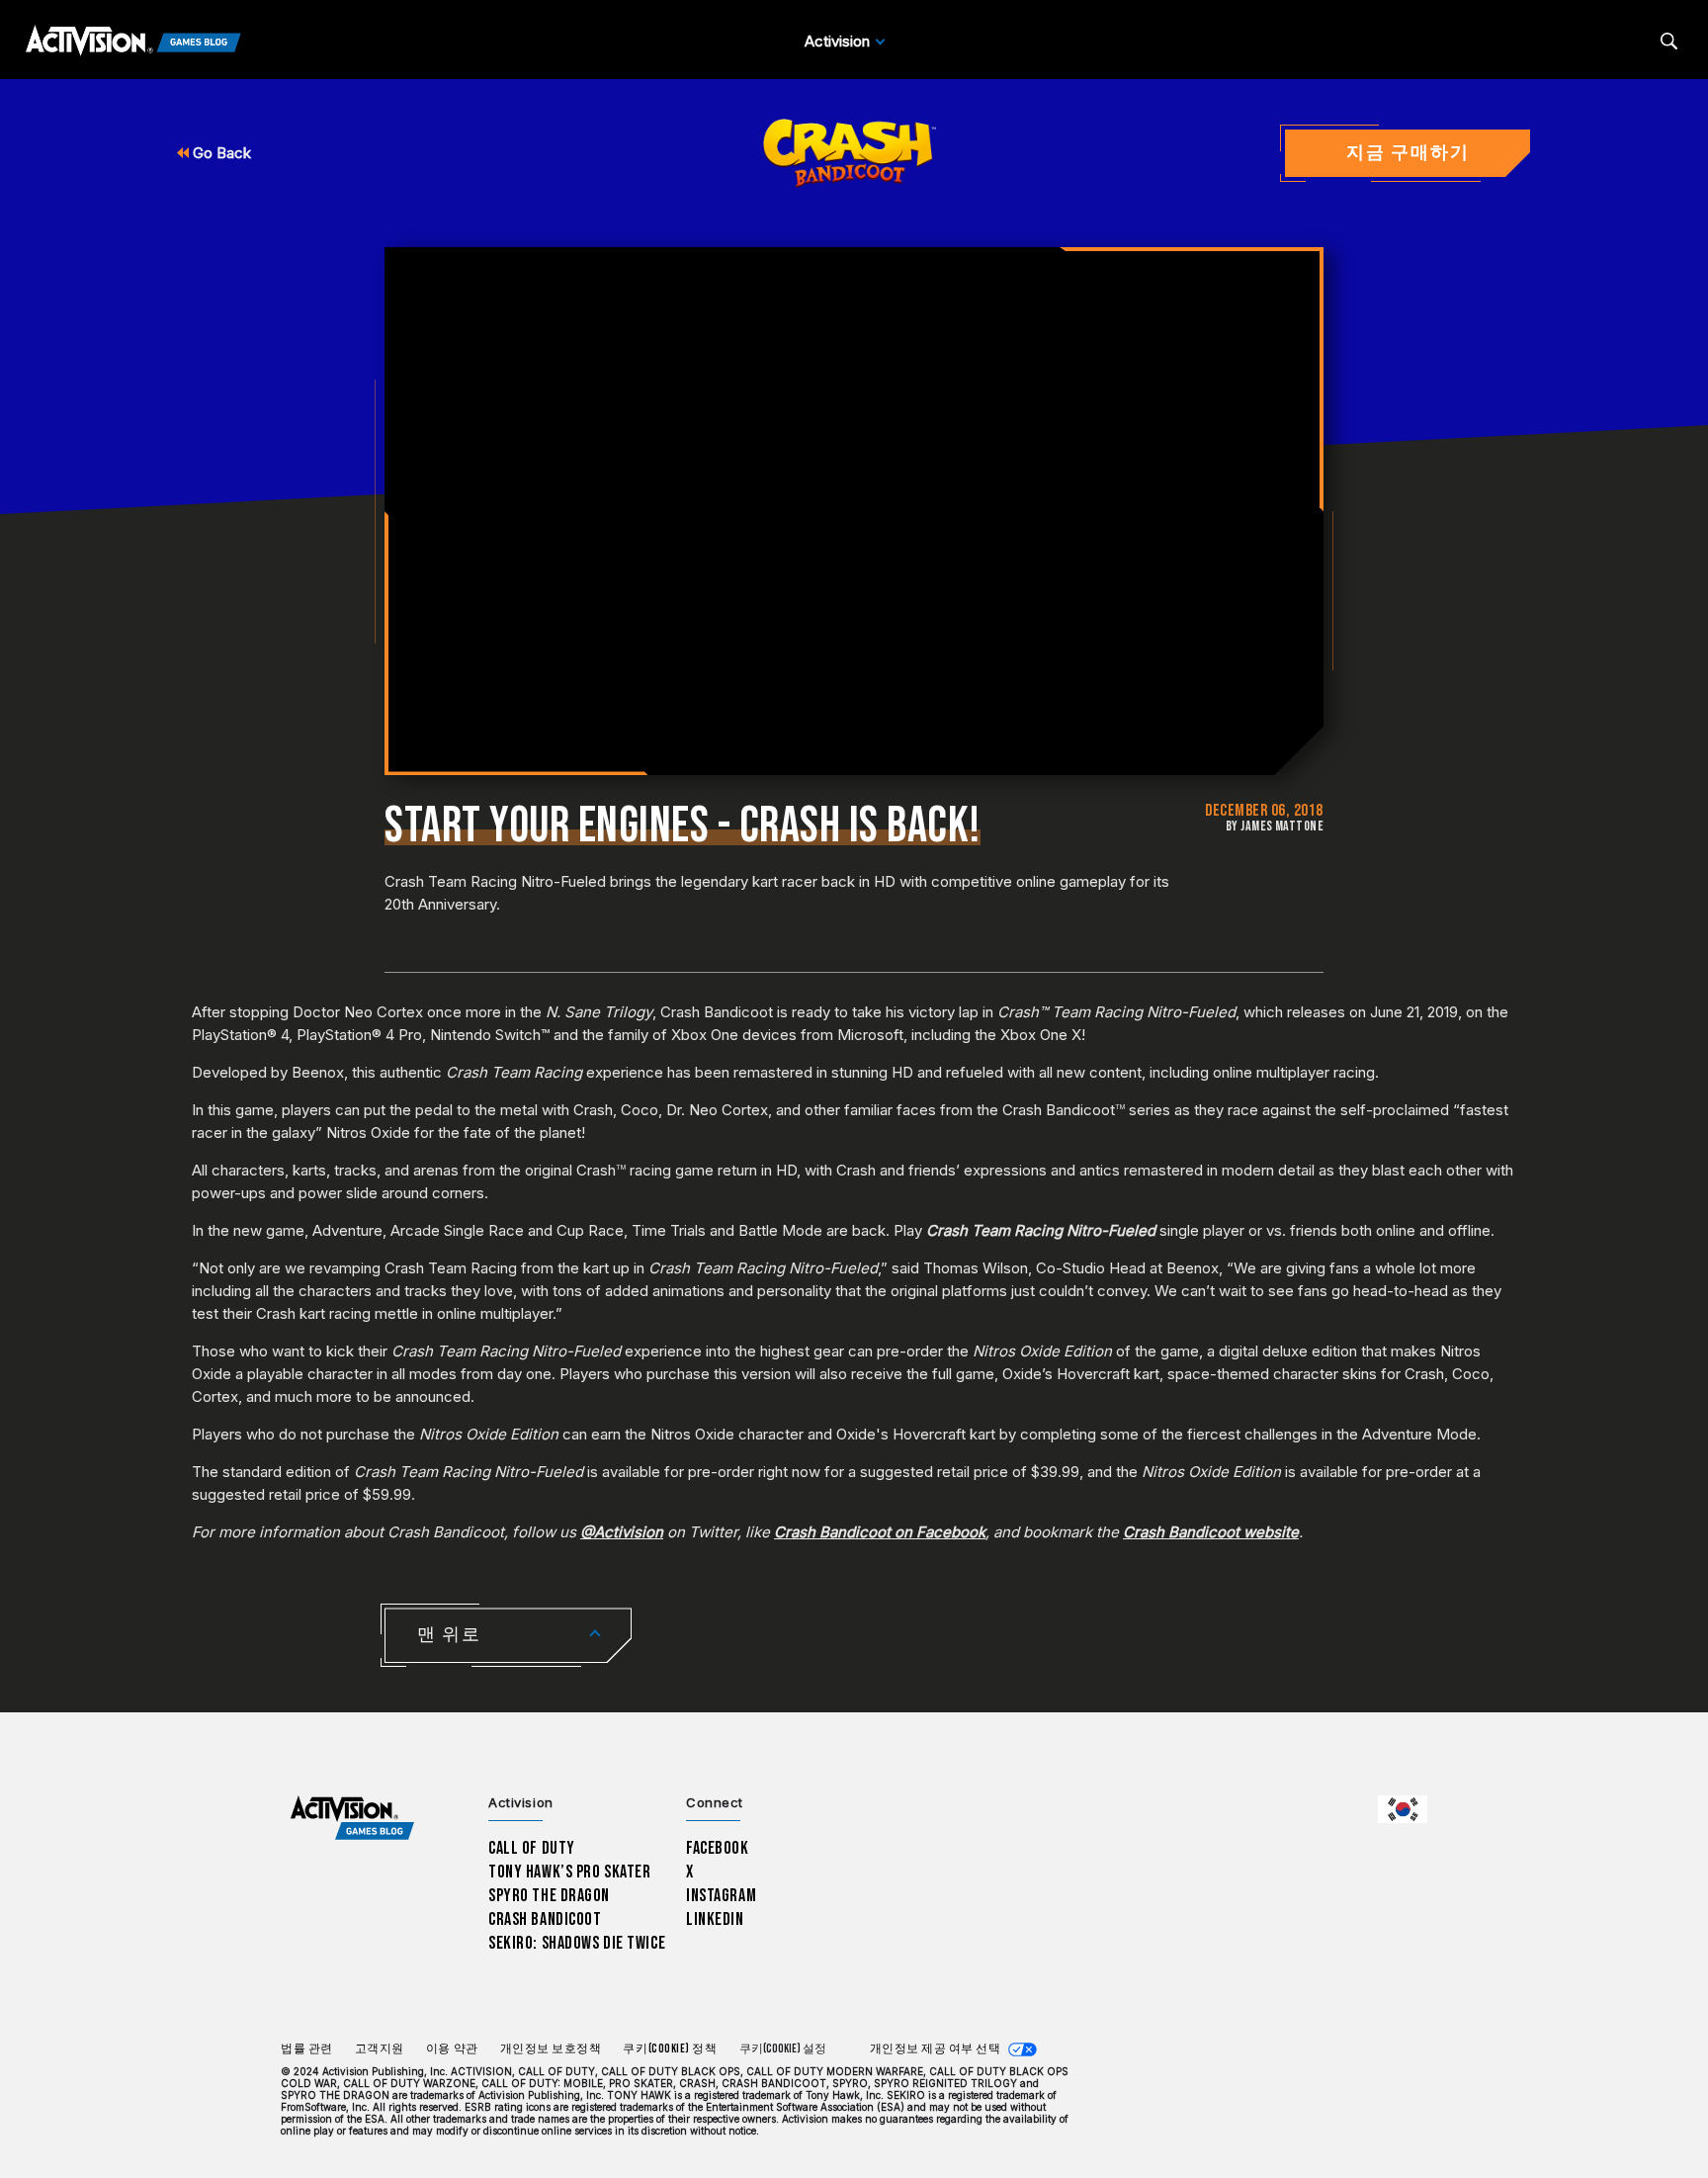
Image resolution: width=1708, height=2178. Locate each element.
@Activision (622, 1532)
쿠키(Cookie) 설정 (783, 2049)
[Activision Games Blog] (133, 42)
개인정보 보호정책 (551, 2049)
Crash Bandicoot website (1211, 1532)
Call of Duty (532, 1848)
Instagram (721, 1896)
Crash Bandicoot (545, 1919)
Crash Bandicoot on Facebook (880, 1532)
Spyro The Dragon (549, 1896)
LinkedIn (715, 1919)
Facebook (718, 1848)
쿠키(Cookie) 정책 (670, 2049)
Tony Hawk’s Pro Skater (569, 1872)
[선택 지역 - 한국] (1403, 1809)
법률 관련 (307, 2049)
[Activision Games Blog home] (352, 1819)
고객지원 (380, 2049)
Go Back (220, 153)
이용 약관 (452, 2049)
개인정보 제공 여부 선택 (936, 2049)
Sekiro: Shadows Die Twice (577, 1943)
